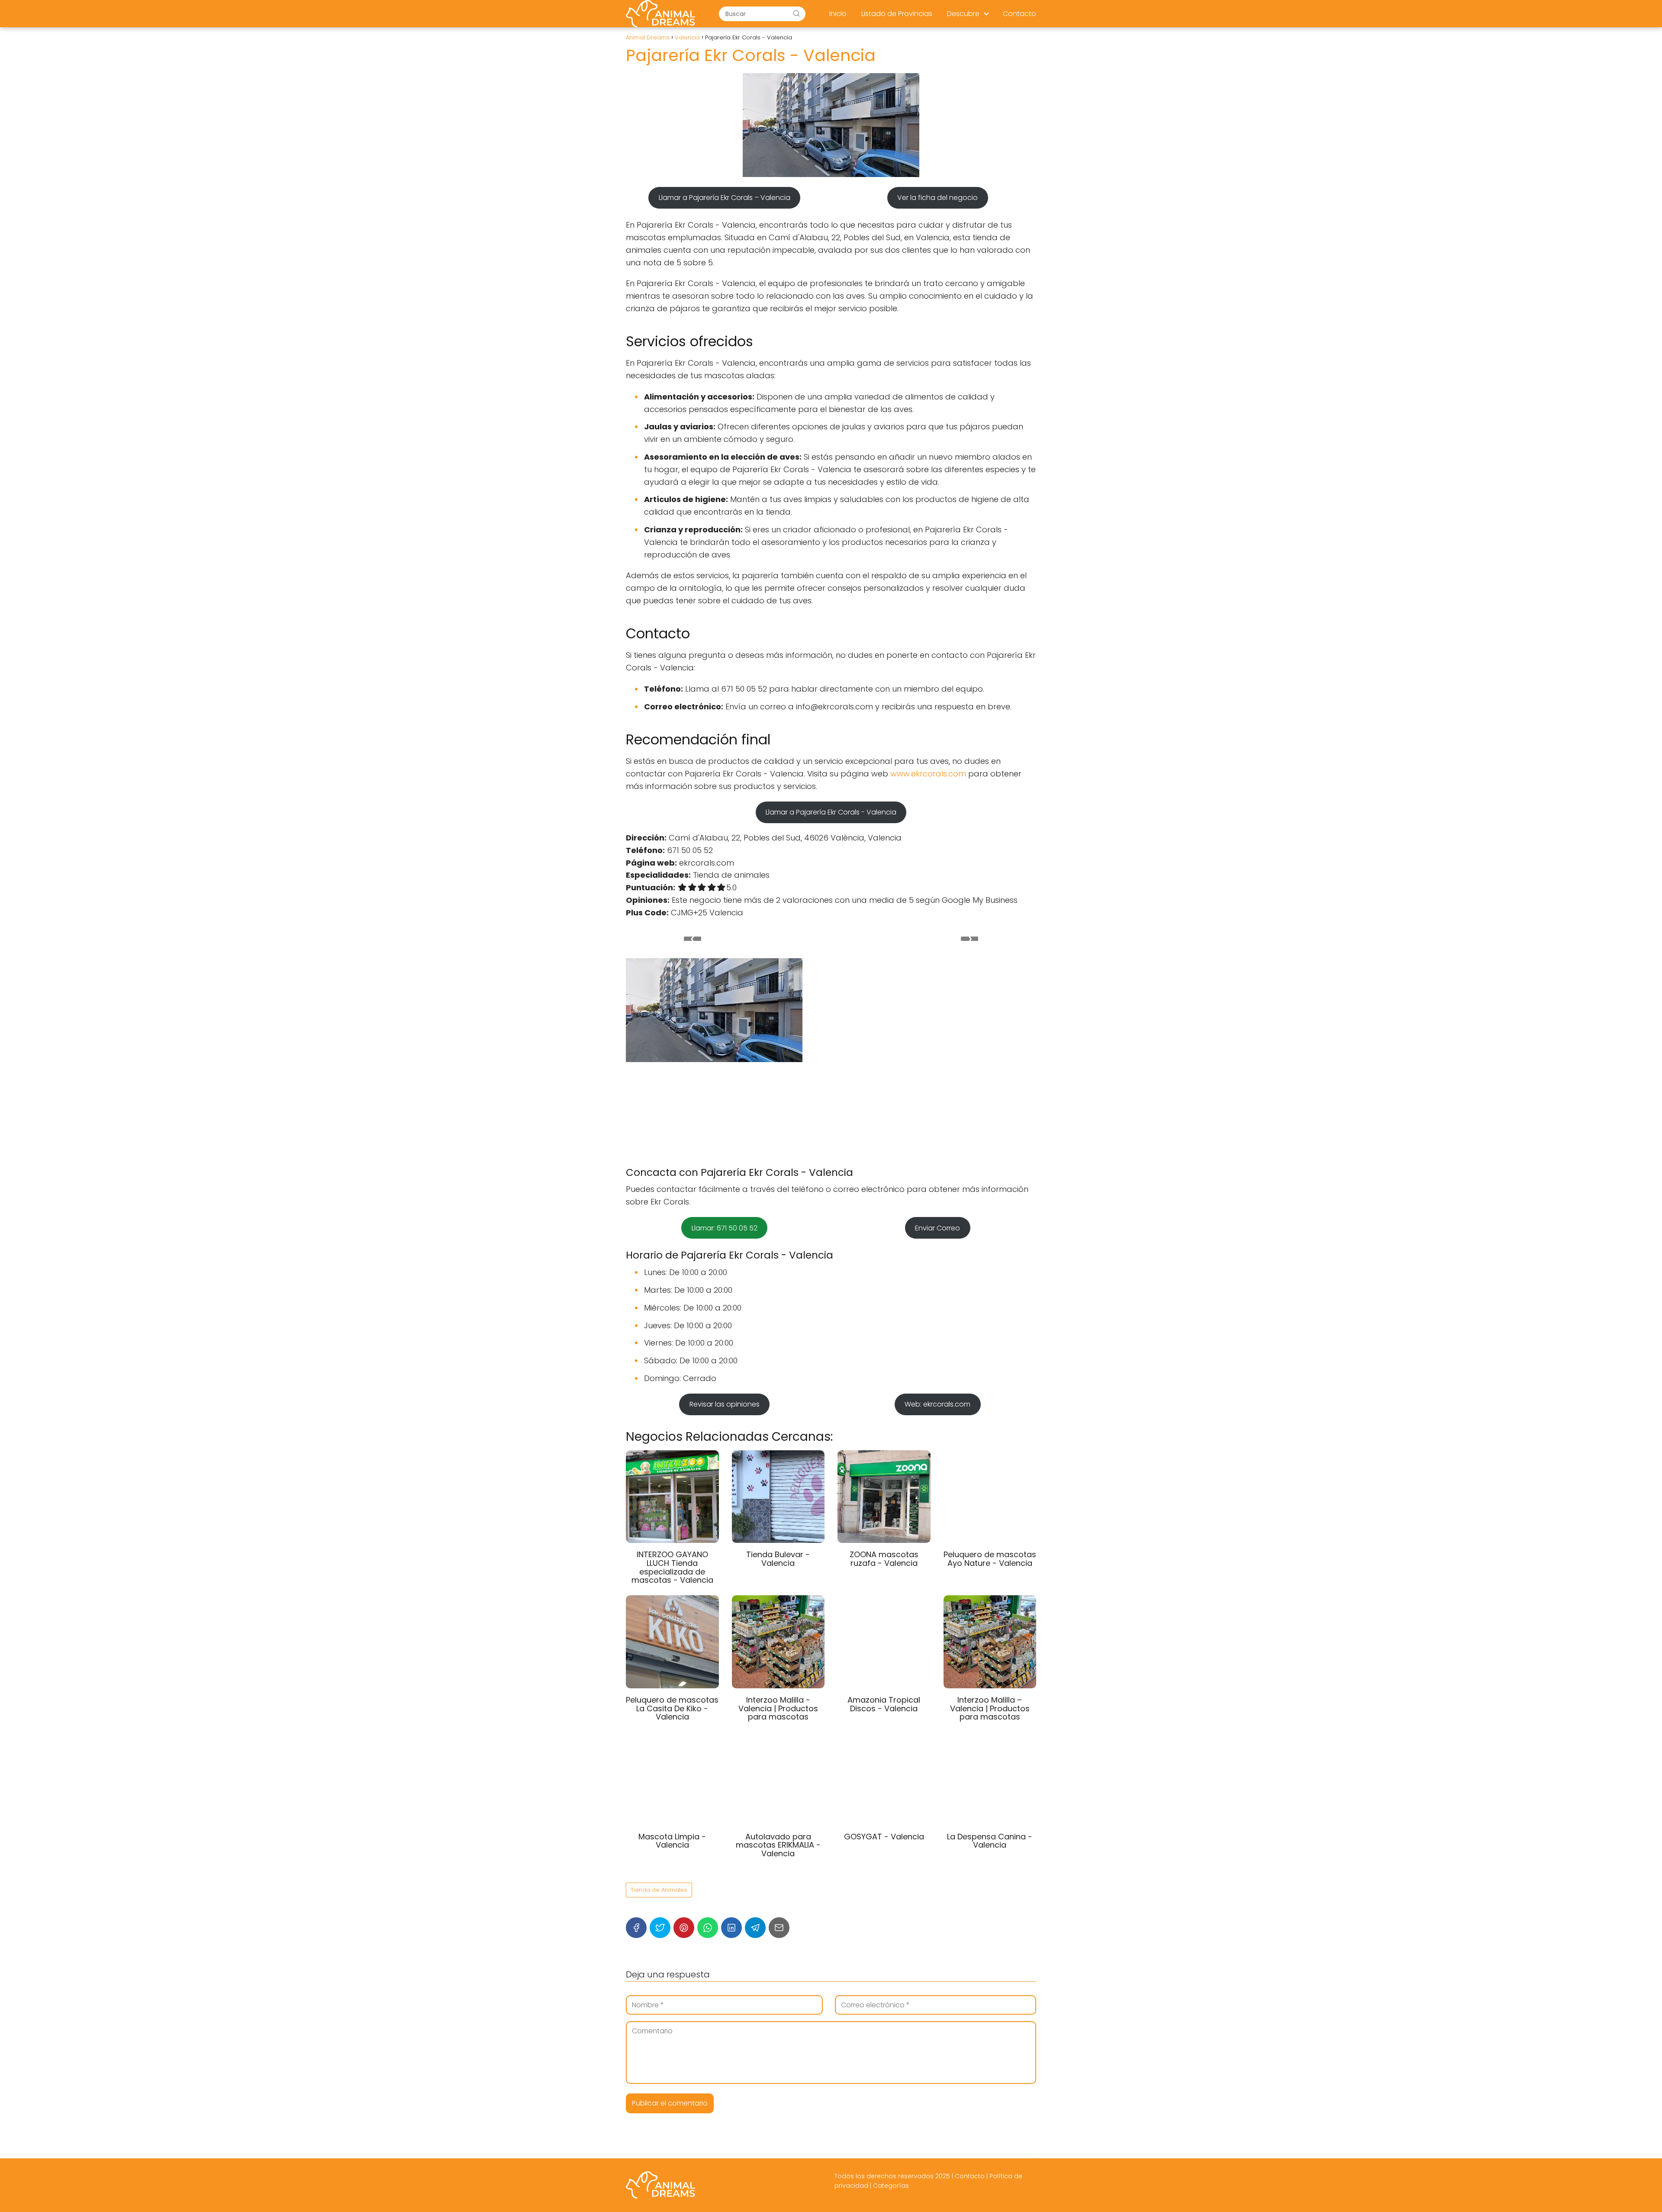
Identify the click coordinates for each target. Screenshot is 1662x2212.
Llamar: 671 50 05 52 (725, 1228)
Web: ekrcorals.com (937, 1404)
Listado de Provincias (897, 14)
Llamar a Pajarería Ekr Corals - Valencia (831, 812)
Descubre (963, 14)
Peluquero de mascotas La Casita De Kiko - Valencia (672, 1708)
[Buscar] (796, 13)
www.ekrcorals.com (928, 774)
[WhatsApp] (708, 1928)
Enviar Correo (937, 1228)
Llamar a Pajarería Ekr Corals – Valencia (725, 198)
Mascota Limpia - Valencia (672, 1841)
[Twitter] (660, 1928)
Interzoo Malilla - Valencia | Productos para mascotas (778, 1708)
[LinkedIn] (731, 1928)
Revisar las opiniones (725, 1404)
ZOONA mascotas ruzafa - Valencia (884, 1559)
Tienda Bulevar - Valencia (778, 1559)
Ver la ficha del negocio (937, 198)
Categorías (891, 2186)
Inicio (838, 14)
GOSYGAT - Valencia (884, 1837)
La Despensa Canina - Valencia (990, 1841)
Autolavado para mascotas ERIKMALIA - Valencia (778, 1845)
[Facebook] (636, 1928)
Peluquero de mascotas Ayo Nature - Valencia (990, 1559)
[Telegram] (755, 1928)
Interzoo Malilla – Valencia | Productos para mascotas (990, 1708)
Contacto (1019, 14)
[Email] (779, 1928)
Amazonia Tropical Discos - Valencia (884, 1704)
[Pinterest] (684, 1928)
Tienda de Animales (659, 1890)
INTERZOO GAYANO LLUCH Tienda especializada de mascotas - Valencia (672, 1567)
